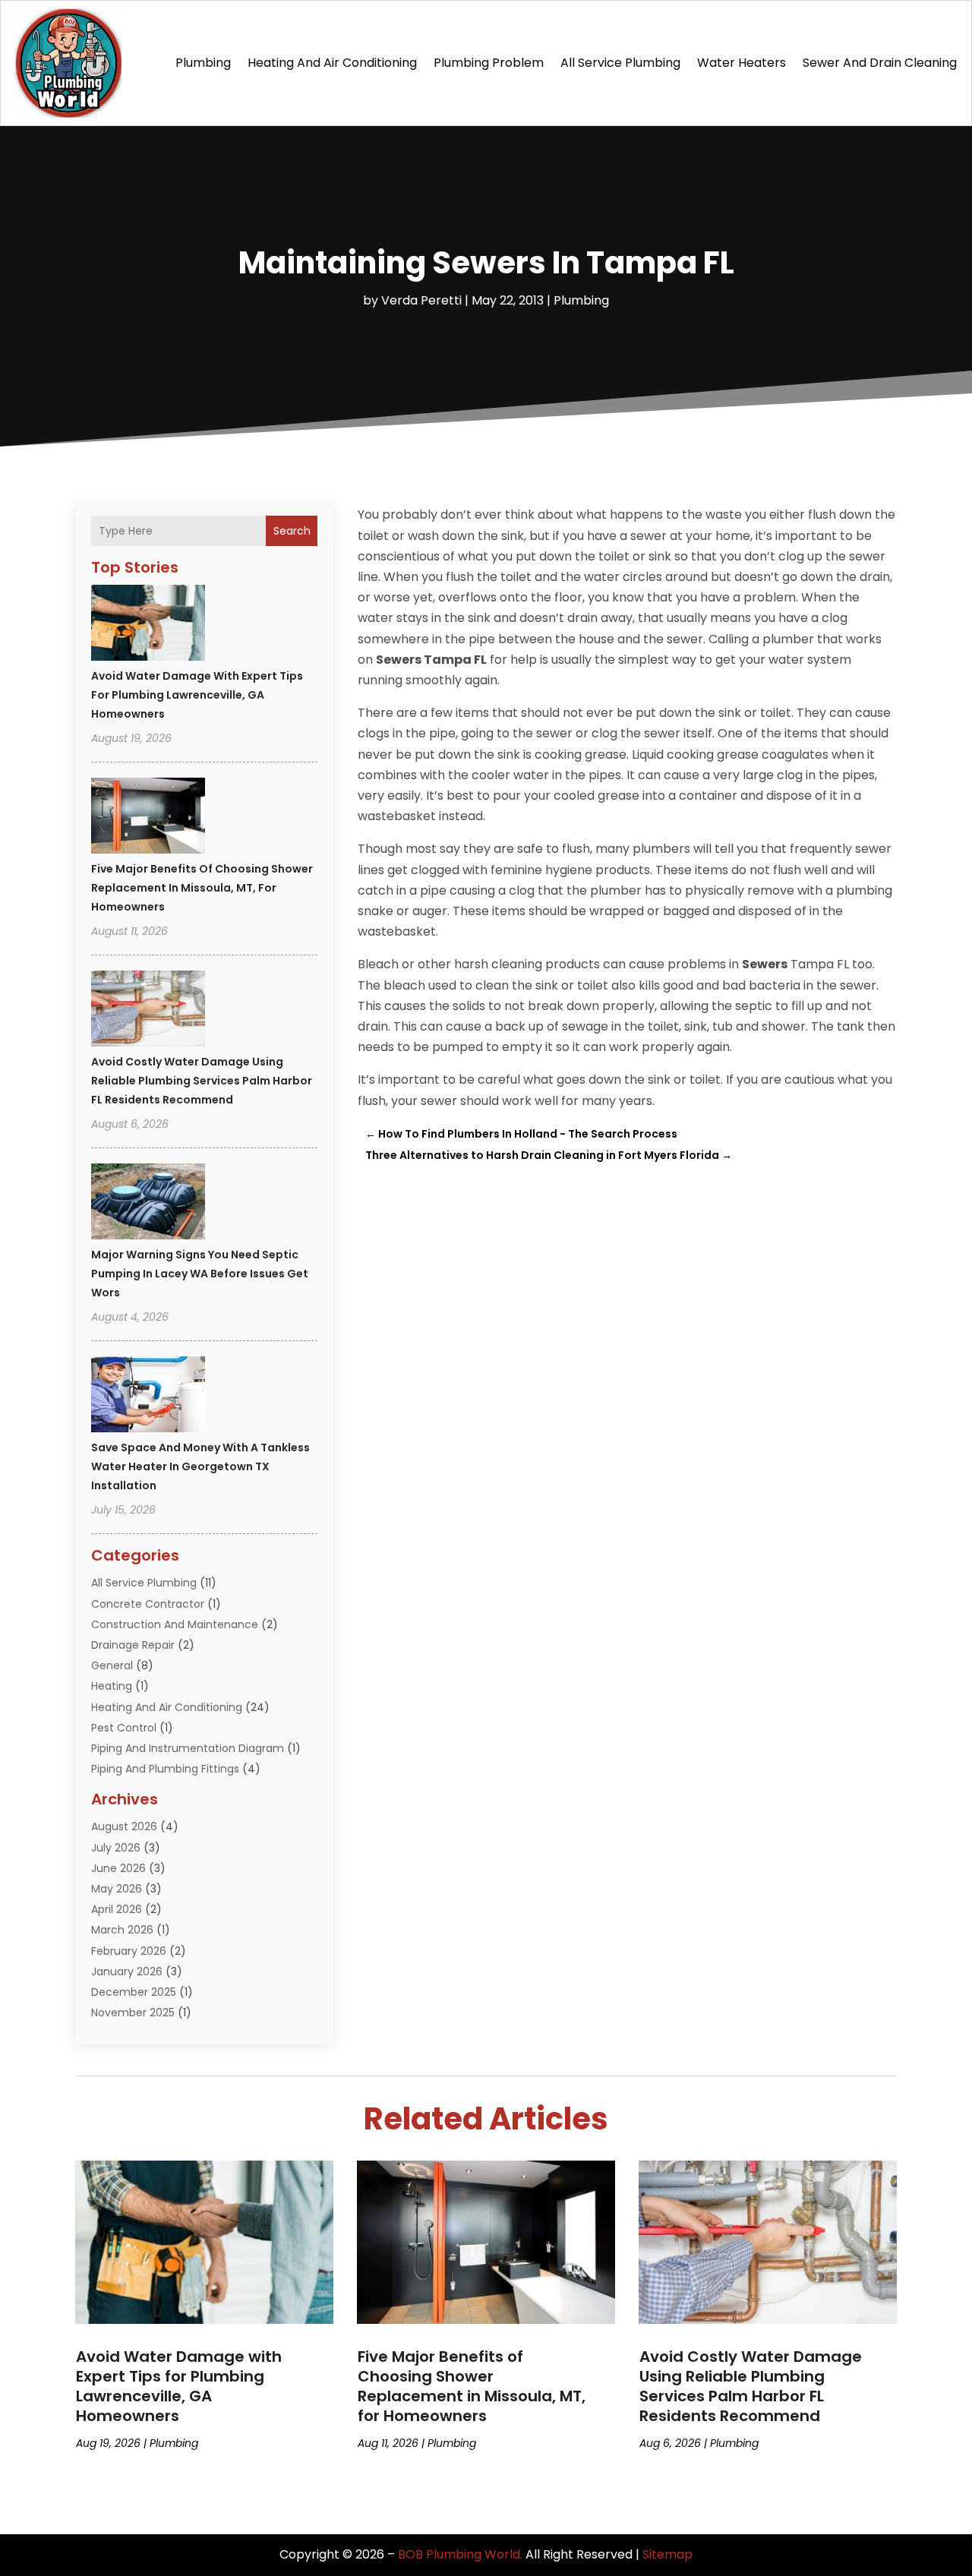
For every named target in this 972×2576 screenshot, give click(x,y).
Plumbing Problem (489, 63)
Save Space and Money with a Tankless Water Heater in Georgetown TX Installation (200, 1466)
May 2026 (117, 1889)
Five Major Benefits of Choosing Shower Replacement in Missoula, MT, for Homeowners (202, 888)
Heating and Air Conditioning (332, 63)
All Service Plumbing (620, 63)
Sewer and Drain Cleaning (880, 63)
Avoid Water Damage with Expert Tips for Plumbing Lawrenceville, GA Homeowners (197, 695)
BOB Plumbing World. (460, 2554)
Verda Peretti (421, 300)
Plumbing (203, 63)
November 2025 (133, 2012)
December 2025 (134, 1992)
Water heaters (742, 63)
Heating (112, 1686)
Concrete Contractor (148, 1604)
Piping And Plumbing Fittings (165, 1769)
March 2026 (122, 1930)
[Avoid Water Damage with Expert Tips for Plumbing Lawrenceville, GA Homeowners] (148, 625)
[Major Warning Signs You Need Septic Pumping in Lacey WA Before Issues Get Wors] (148, 1204)
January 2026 (127, 1971)
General (112, 1665)
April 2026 (117, 1909)
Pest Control (124, 1728)
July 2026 (116, 1848)
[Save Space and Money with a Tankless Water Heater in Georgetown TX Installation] (148, 1397)
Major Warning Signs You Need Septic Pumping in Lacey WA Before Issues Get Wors (200, 1274)
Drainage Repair (133, 1645)
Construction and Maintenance (175, 1624)
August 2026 (124, 1826)
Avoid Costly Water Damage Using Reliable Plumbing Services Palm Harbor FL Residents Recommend (202, 1081)
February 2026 (129, 1951)
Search (292, 531)
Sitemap (667, 2554)
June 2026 (118, 1868)
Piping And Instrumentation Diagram (188, 1748)
